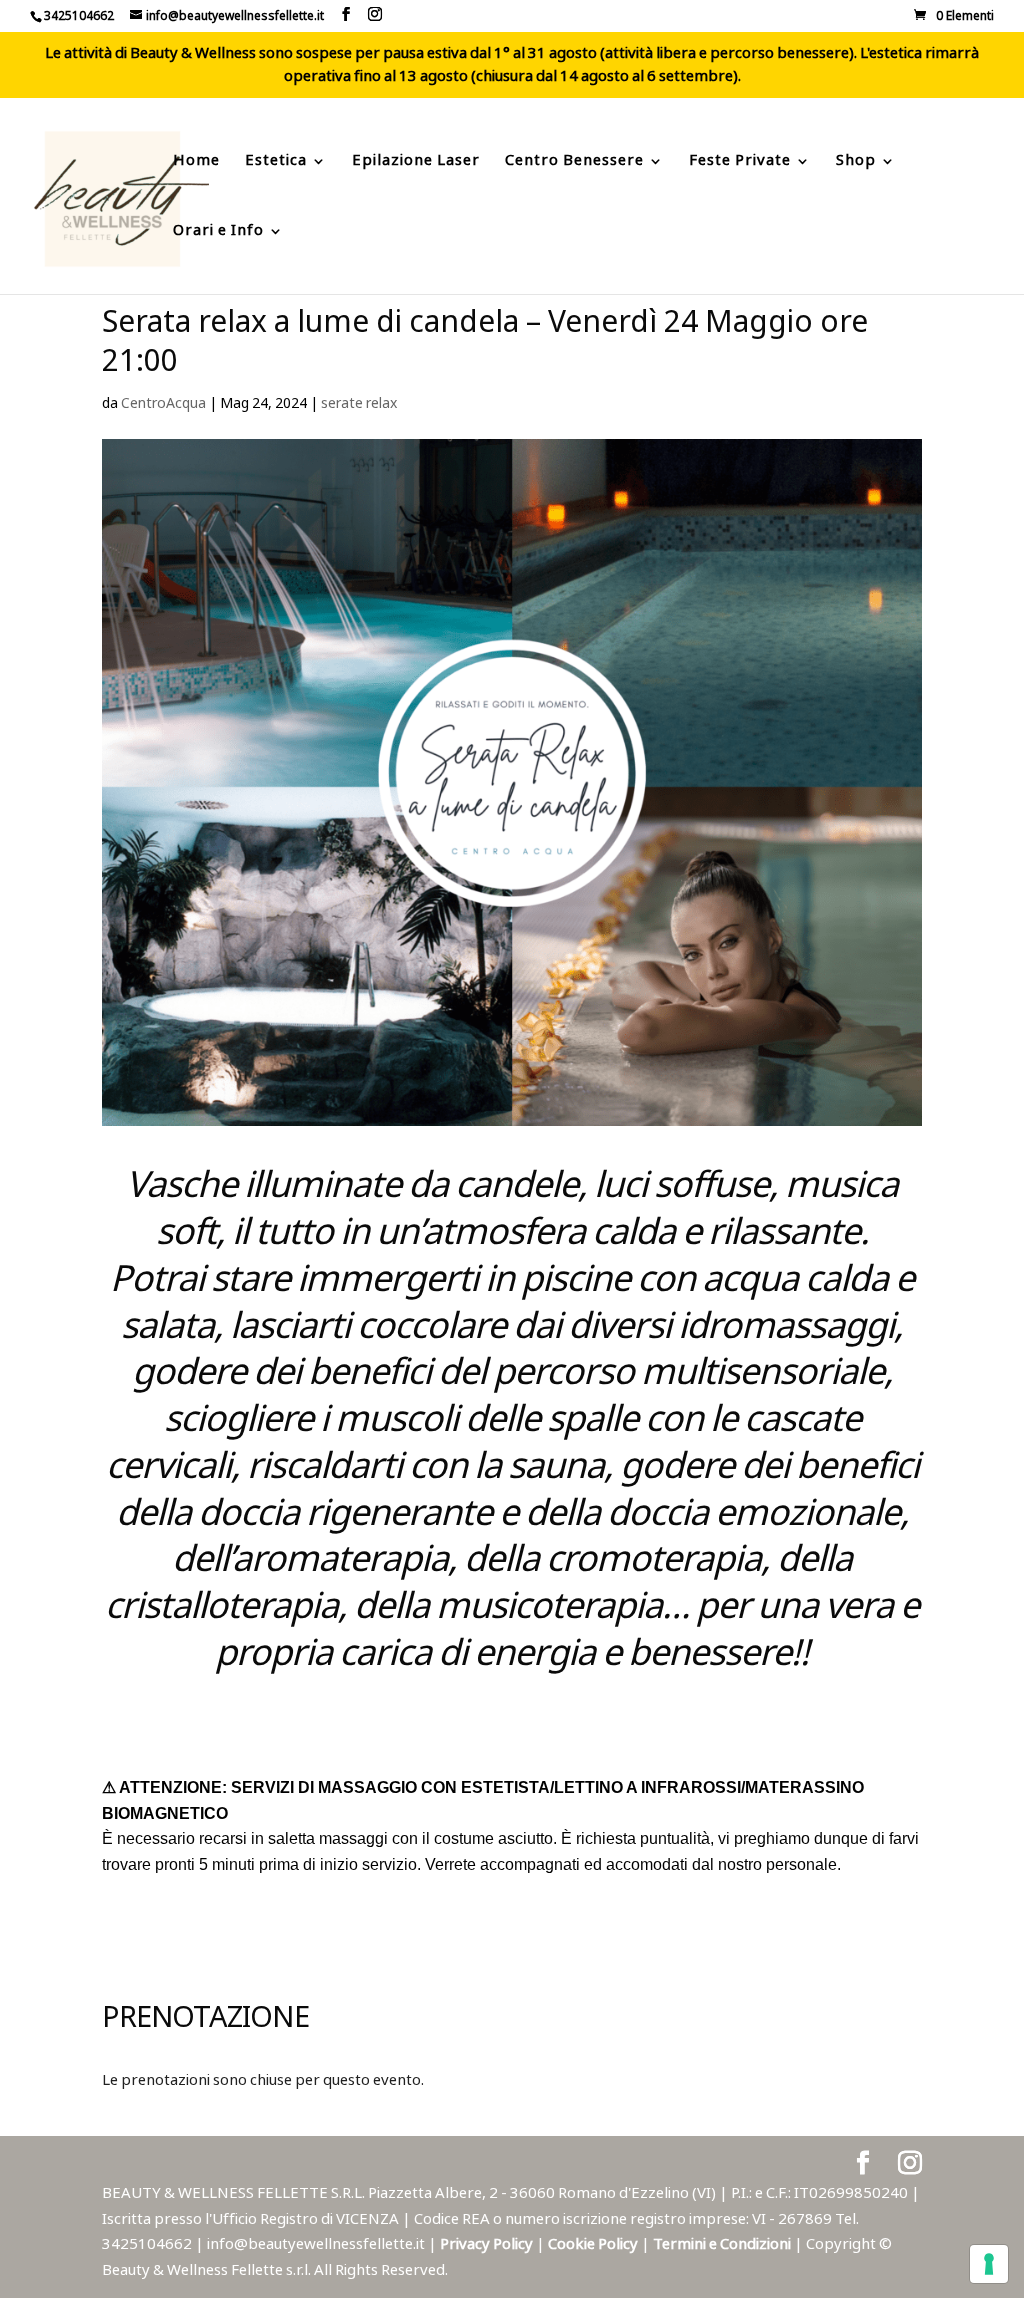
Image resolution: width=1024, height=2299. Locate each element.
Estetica (276, 163)
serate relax (359, 404)
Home (196, 163)
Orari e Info (218, 233)
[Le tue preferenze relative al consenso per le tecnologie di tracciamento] (989, 2264)
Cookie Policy (594, 2244)
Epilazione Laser (416, 163)
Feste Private (740, 163)
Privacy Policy (488, 2244)
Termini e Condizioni (723, 2244)
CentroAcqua (163, 404)
